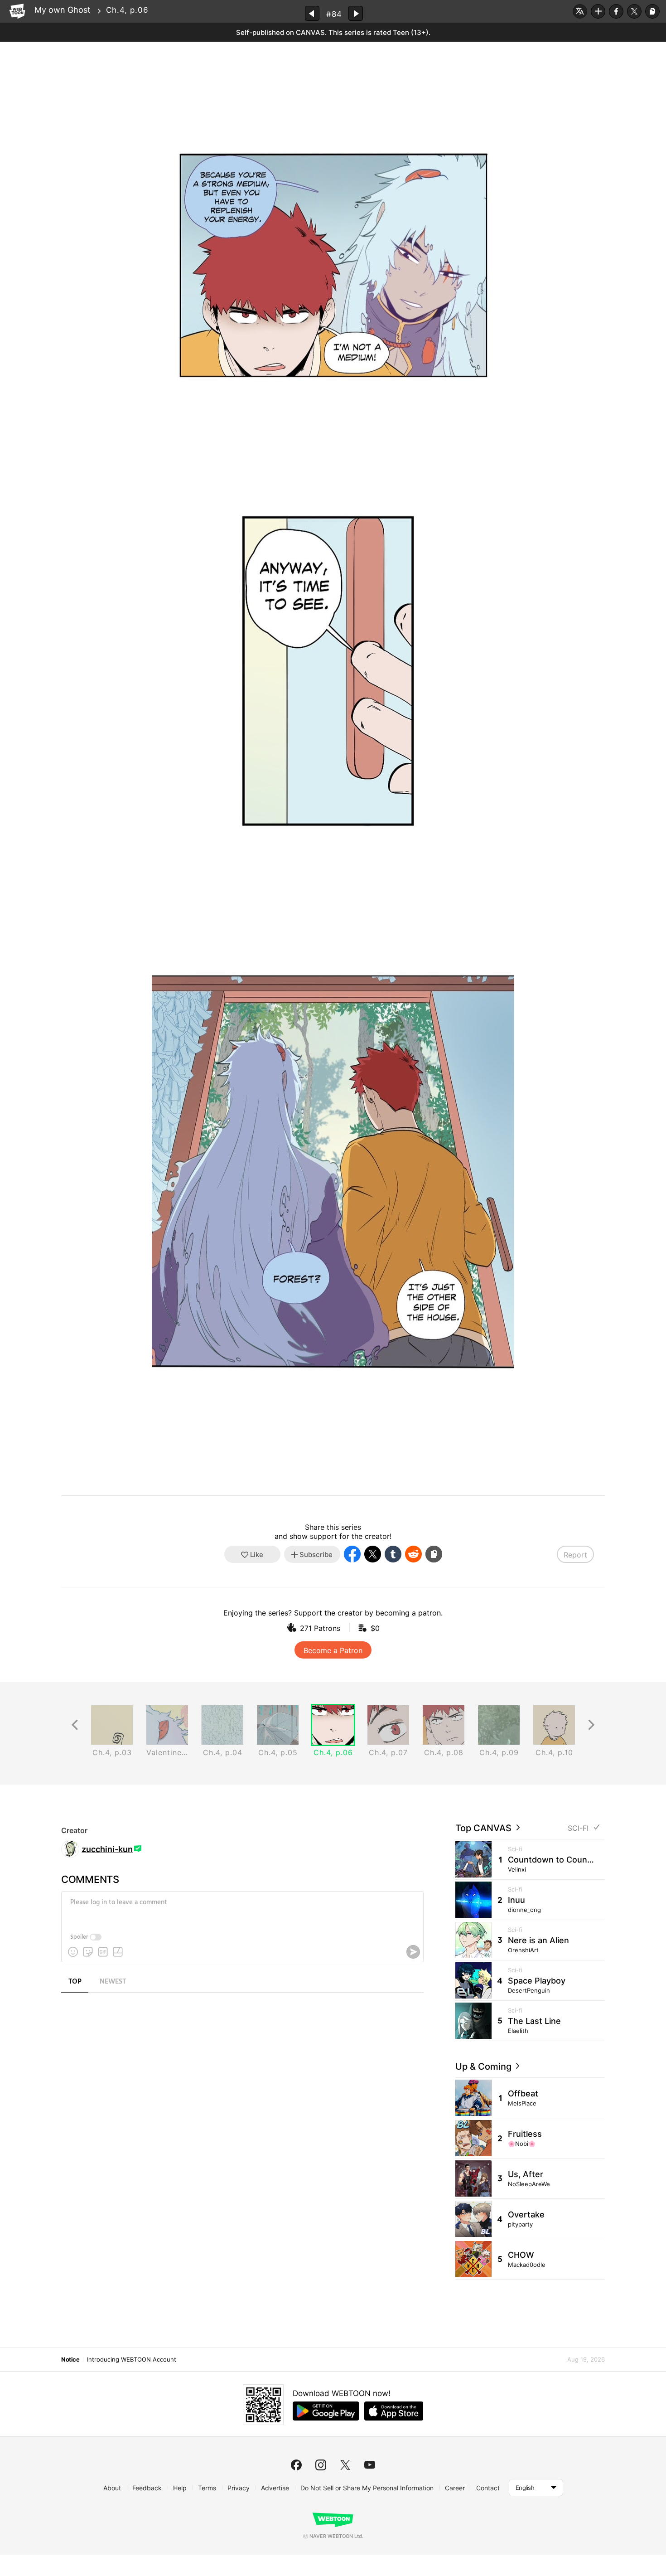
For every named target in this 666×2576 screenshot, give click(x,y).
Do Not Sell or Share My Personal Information (367, 2488)
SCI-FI (578, 1828)
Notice (70, 2359)
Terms (207, 2488)
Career (455, 2488)
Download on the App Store (394, 2411)
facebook (296, 2465)
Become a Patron (333, 1650)
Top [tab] (75, 1982)
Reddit (413, 1554)
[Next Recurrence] (591, 1725)
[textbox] (241, 1909)
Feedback (147, 2488)
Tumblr (393, 1554)
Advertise (275, 2488)
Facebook (616, 11)
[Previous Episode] (312, 13)
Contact (488, 2488)
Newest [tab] (113, 1982)
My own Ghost (63, 10)
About (112, 2488)
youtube (370, 2465)
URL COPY (652, 11)
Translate (580, 11)
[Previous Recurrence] (75, 1725)
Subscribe (598, 11)
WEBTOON (17, 11)
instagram (321, 2465)
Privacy (239, 2488)
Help (180, 2488)
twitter (345, 2465)
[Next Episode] (356, 13)
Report (575, 1555)
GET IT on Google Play (326, 2411)
